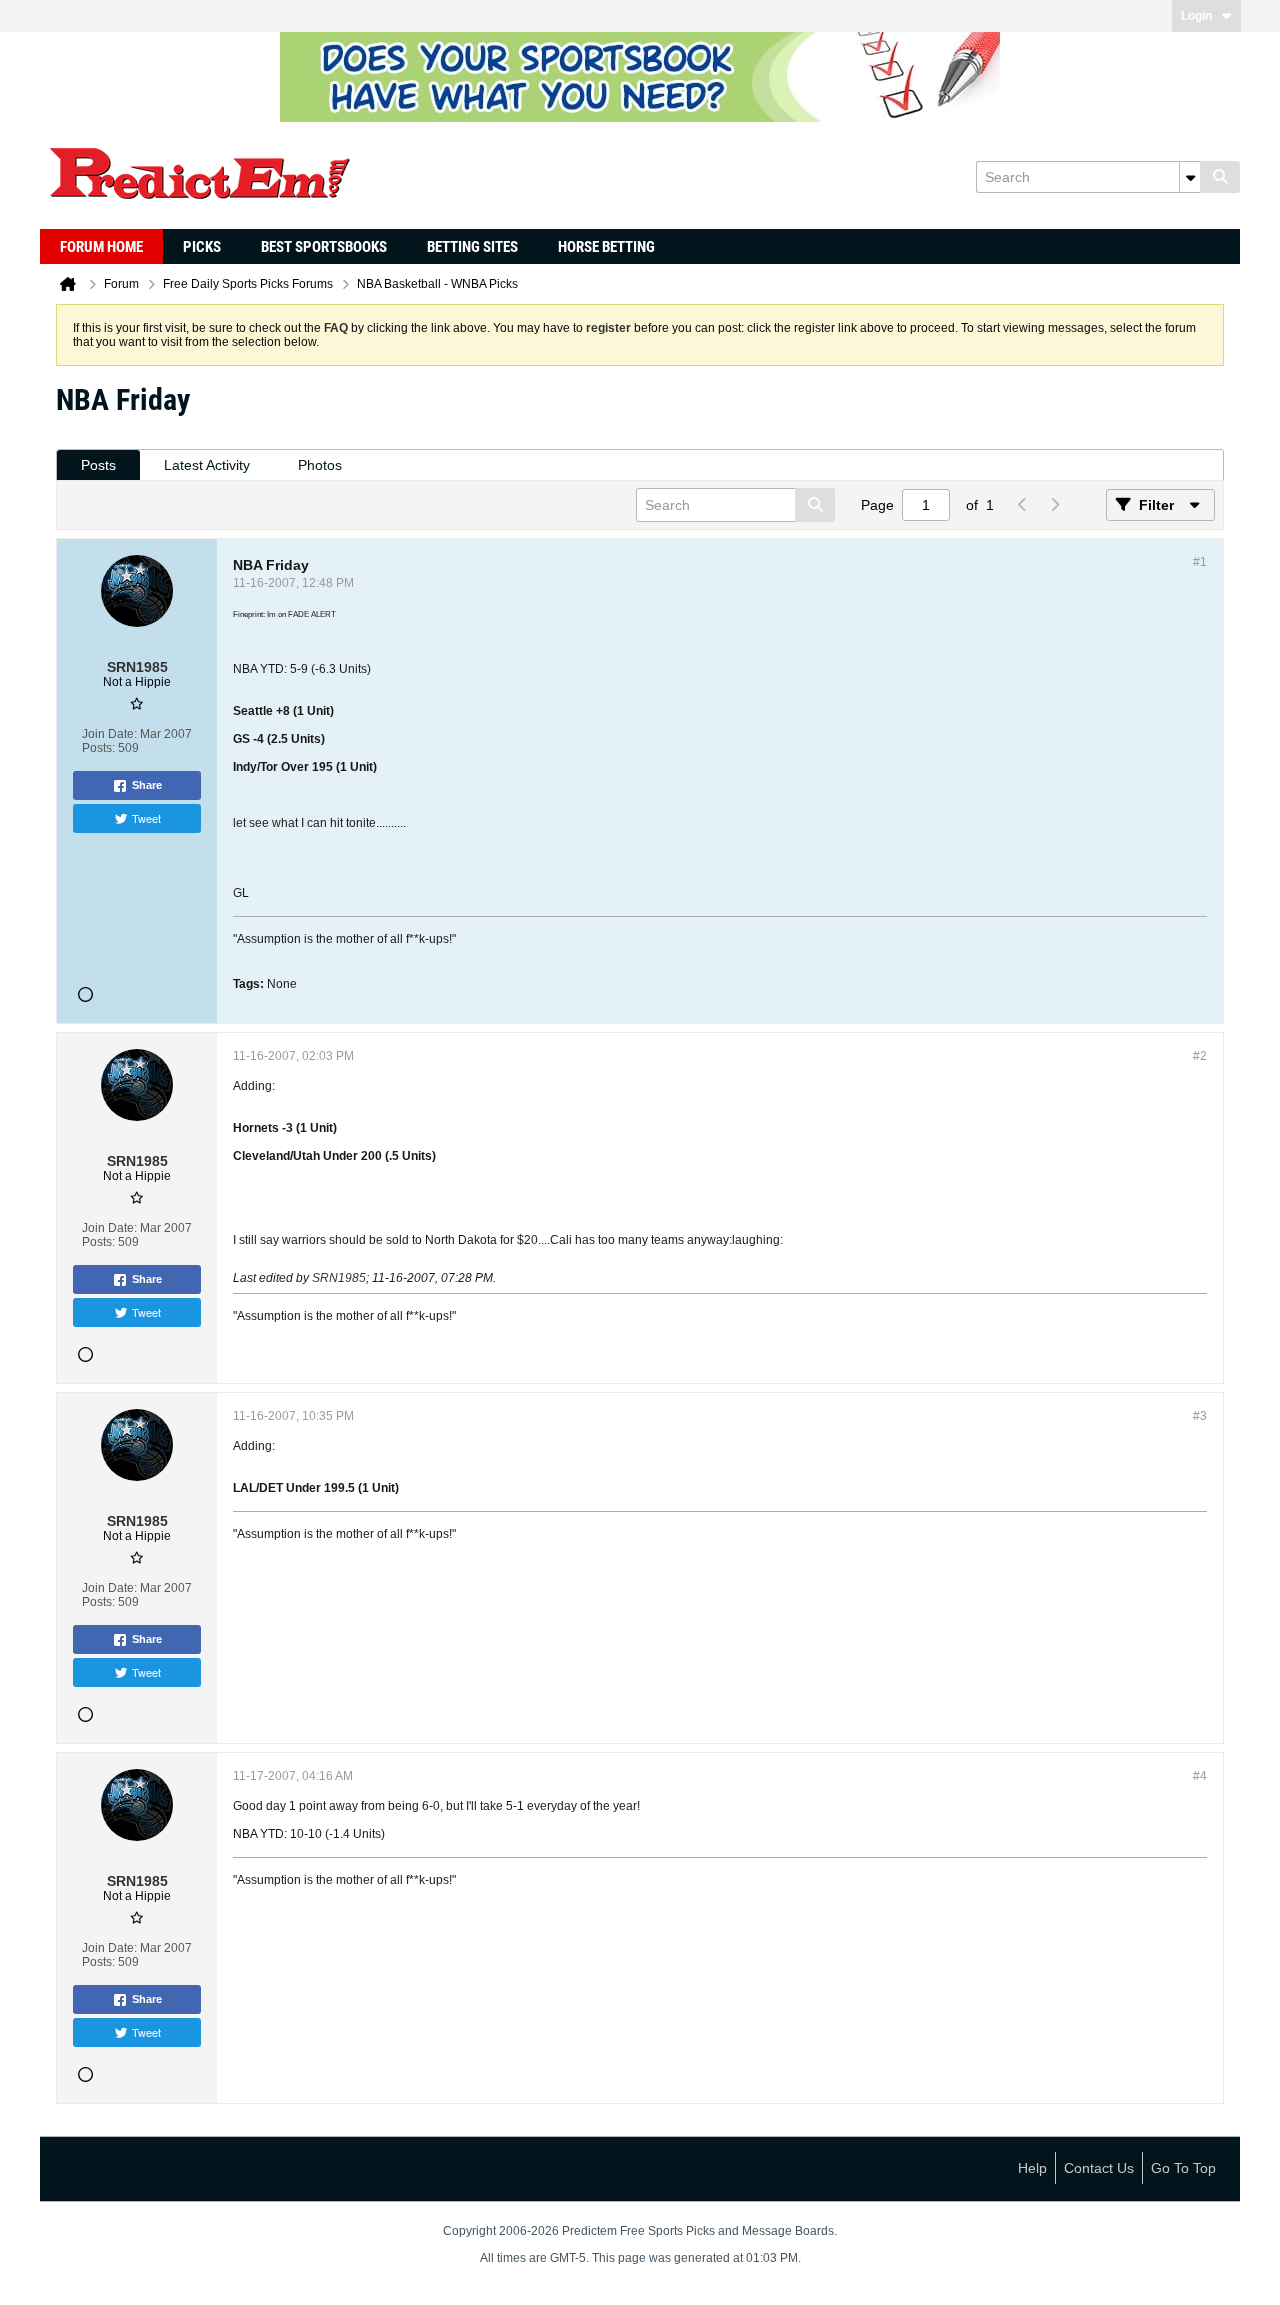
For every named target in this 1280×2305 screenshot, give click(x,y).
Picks (202, 247)
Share (147, 785)
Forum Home (101, 247)
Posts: (98, 748)
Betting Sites (472, 247)
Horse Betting (606, 247)
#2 (1200, 1056)
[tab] (98, 465)
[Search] (1220, 177)
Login (1196, 16)
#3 (1200, 1416)
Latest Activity (207, 465)
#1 (1200, 562)
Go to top (1183, 2168)
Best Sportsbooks (324, 247)
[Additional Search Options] (1190, 177)
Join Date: (109, 734)
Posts (98, 465)
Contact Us (1099, 2168)
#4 (1200, 1776)
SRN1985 (339, 1278)
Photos (320, 465)
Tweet (146, 818)
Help (1032, 2168)
